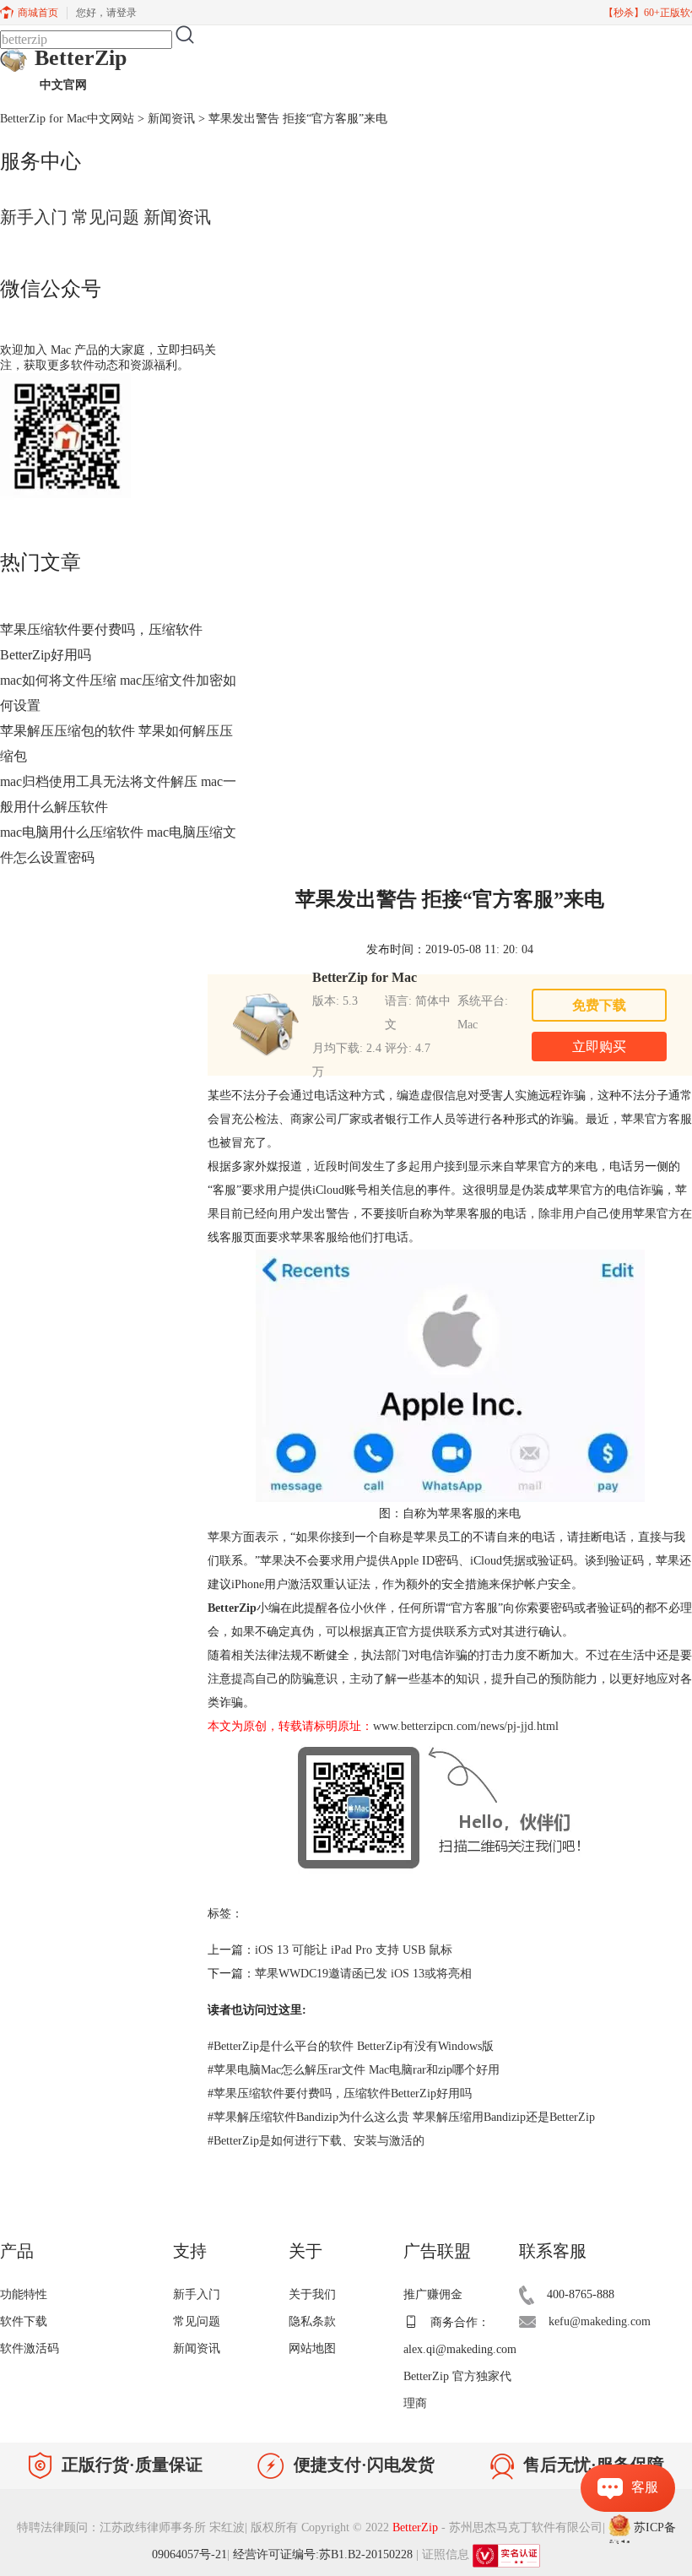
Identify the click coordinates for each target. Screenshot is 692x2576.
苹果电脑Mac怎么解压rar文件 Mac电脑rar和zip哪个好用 (354, 2070)
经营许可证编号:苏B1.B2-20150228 (323, 2554)
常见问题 (105, 217)
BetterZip (81, 68)
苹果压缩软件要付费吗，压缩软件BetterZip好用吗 (340, 2093)
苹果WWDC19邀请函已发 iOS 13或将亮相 (363, 1974)
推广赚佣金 (433, 2294)
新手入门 (34, 217)
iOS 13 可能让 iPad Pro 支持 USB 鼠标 (354, 1950)
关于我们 (312, 2294)
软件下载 (24, 2321)
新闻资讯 (171, 119)
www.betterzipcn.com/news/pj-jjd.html (466, 1726)
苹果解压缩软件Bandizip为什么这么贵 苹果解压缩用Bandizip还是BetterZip (401, 2117)
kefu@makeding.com (600, 2321)
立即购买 (599, 1047)
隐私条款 (312, 2321)
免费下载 (599, 1005)
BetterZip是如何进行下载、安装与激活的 (316, 2141)
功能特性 (24, 2294)
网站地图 (312, 2348)
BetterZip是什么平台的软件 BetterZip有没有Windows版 (351, 2046)
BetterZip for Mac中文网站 (67, 119)
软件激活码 (30, 2348)
